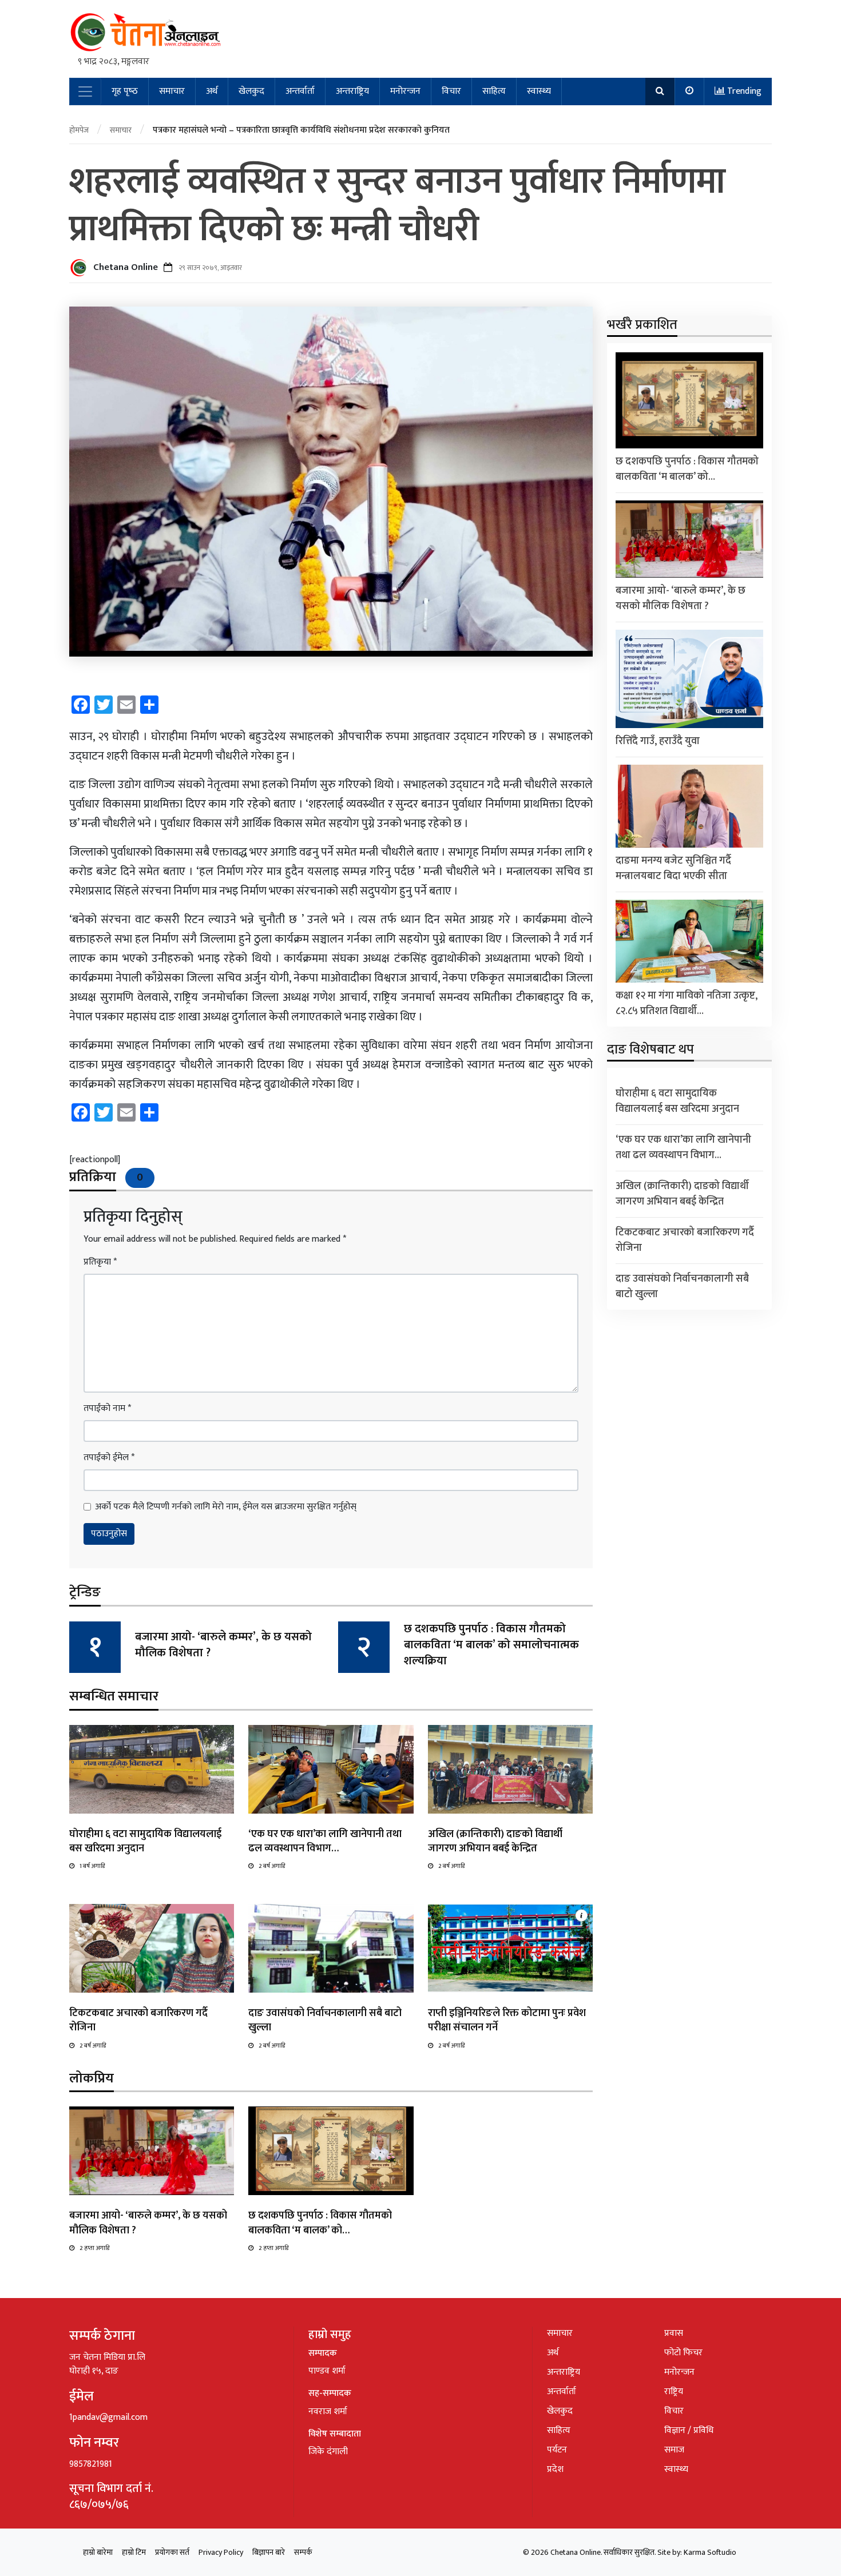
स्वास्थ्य (539, 91)
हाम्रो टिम (134, 2552)
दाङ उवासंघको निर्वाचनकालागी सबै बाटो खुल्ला (325, 2020)
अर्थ (212, 91)
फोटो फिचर (683, 2353)
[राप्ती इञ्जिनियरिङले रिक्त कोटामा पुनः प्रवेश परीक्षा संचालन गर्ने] (510, 1948)
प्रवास (674, 2333)
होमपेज (79, 130)
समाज (674, 2450)
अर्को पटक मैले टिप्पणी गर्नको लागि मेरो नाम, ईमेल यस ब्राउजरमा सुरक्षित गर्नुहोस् (226, 1507)
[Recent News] (690, 92)
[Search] (660, 92)
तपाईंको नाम (107, 1409)
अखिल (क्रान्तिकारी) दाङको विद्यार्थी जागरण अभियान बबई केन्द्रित (495, 1841)
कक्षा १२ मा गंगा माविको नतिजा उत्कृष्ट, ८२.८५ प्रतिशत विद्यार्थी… (687, 1003)
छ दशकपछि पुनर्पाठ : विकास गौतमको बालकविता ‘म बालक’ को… (320, 2223)
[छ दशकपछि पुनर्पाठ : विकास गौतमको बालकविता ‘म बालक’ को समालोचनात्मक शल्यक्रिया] (331, 2151)
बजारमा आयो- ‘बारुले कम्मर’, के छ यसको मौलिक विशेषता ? (223, 1645)
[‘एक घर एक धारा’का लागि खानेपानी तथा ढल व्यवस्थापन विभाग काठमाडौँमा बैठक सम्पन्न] (331, 1769)
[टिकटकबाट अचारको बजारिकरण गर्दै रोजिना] (152, 1948)
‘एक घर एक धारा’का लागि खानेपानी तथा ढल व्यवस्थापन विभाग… (325, 1841)
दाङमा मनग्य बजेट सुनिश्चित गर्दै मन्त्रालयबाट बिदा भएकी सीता (673, 868)
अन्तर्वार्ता (300, 91)
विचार (451, 91)
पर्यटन (557, 2450)
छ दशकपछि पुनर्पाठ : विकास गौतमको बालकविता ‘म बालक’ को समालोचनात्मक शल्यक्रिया (491, 1645)
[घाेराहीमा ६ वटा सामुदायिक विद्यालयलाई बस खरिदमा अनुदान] (152, 1769)
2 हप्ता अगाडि (94, 2248)
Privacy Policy (221, 2552)
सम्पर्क (303, 2552)
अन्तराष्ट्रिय (352, 91)
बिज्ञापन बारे (269, 2552)
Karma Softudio (710, 2552)
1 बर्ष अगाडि (92, 1866)
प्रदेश (555, 2469)
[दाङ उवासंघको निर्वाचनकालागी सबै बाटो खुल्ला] (331, 1948)
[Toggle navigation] (85, 92)
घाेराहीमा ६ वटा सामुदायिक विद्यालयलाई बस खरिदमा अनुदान (145, 1841)
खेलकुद (251, 91)
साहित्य (494, 91)
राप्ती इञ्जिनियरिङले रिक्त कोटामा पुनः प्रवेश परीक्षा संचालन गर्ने (507, 2020)
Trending (743, 91)
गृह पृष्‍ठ (125, 91)
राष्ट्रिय (674, 2392)
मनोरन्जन (405, 91)
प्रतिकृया (100, 1262)
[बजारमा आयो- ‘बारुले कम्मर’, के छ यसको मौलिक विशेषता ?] (152, 2151)
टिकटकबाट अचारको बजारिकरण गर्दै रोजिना (138, 2020)
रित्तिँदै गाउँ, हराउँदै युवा (658, 741)
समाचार (172, 91)
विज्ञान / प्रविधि (689, 2430)
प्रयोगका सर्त (172, 2552)
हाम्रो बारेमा (98, 2552)
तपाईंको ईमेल (109, 1458)
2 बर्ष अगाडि (272, 1866)
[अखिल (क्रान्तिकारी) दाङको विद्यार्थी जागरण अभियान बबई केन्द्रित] (510, 1769)
